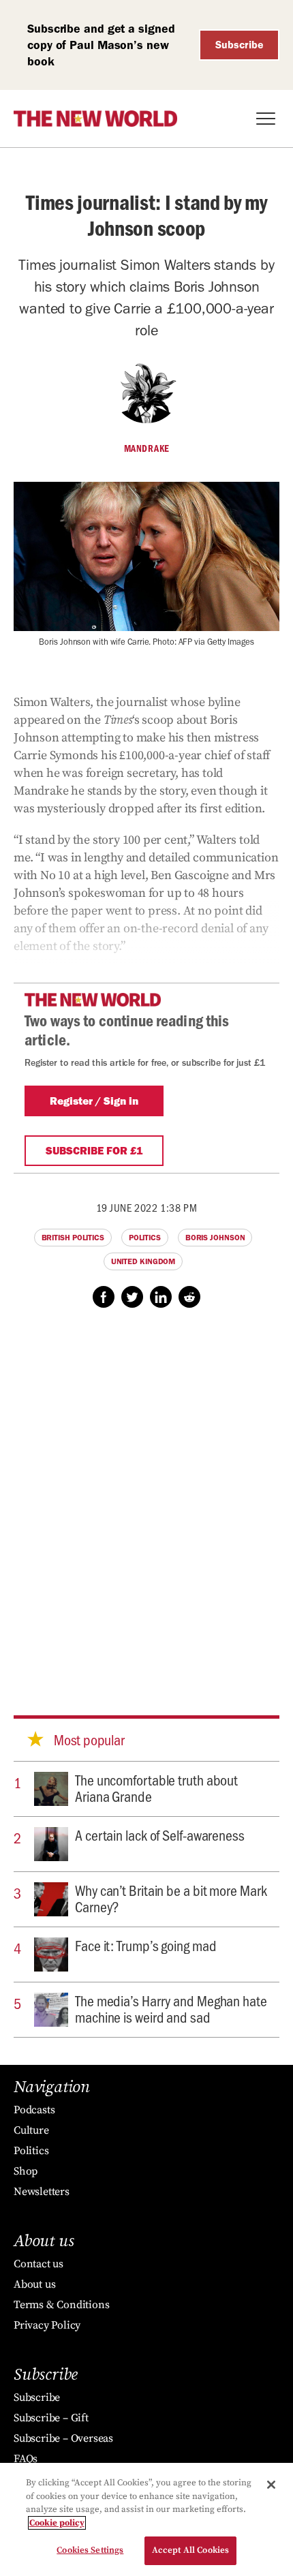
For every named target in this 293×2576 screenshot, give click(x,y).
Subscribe (240, 45)
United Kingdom (143, 1261)
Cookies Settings (90, 2550)
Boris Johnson (215, 1238)
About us (34, 2284)
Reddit (189, 1297)
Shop (26, 2171)
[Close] (271, 2485)
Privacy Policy (47, 2325)
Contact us (38, 2264)
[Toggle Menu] (266, 119)
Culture (31, 2130)
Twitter (132, 1297)
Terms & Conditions (61, 2305)
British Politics (73, 1238)
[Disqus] (146, 1499)
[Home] (95, 119)
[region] (146, 2519)
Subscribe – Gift (51, 2418)
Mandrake (147, 448)
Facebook (104, 1297)
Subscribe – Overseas (63, 2438)
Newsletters (42, 2192)
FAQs (26, 2459)
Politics (145, 1238)
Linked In (161, 1297)
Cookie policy (57, 2523)
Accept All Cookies (190, 2550)
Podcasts (34, 2110)
